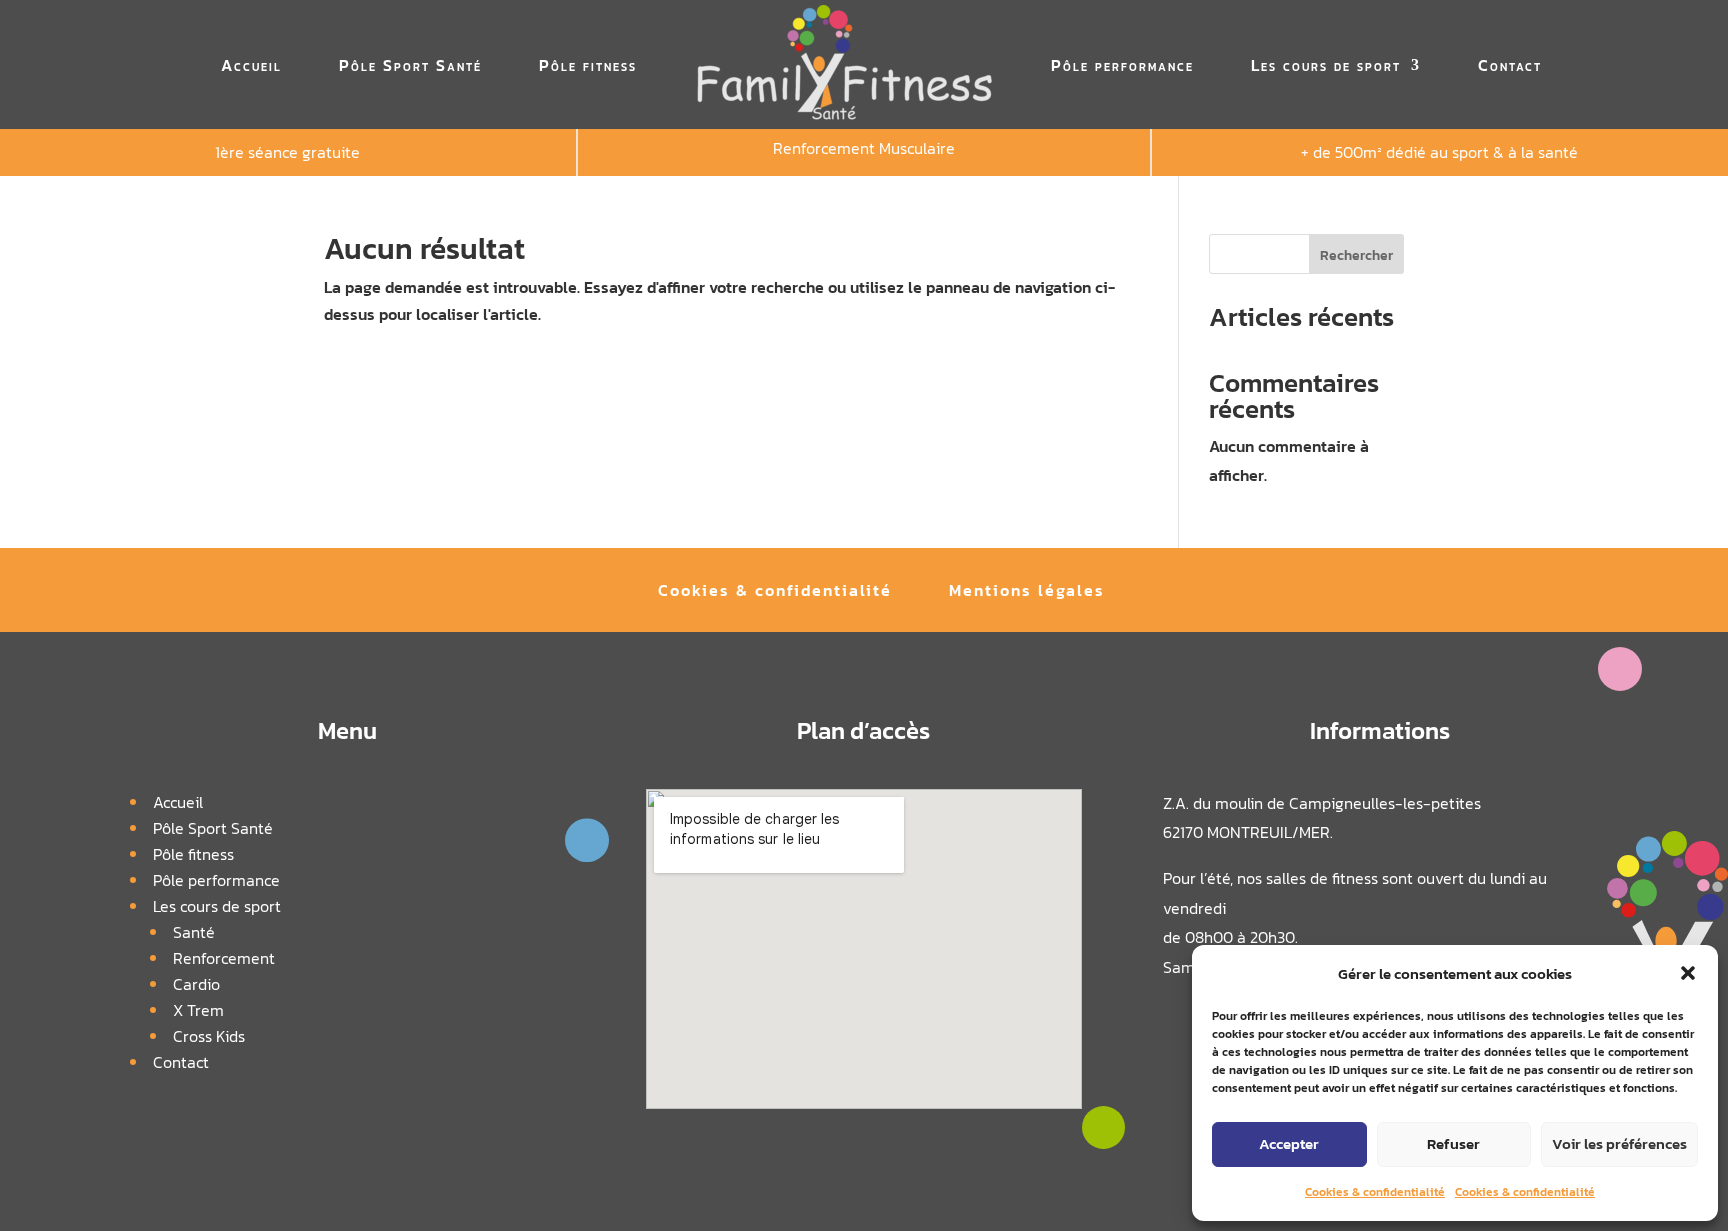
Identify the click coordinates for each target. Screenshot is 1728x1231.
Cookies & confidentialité (1375, 1192)
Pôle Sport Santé (410, 65)
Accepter (1289, 1143)
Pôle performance (1122, 65)
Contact (1510, 65)
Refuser (1453, 1143)
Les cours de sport (1326, 65)
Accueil (251, 65)
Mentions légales (1027, 592)
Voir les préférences (1619, 1143)
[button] (1688, 973)
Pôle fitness (588, 65)
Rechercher (1356, 255)
